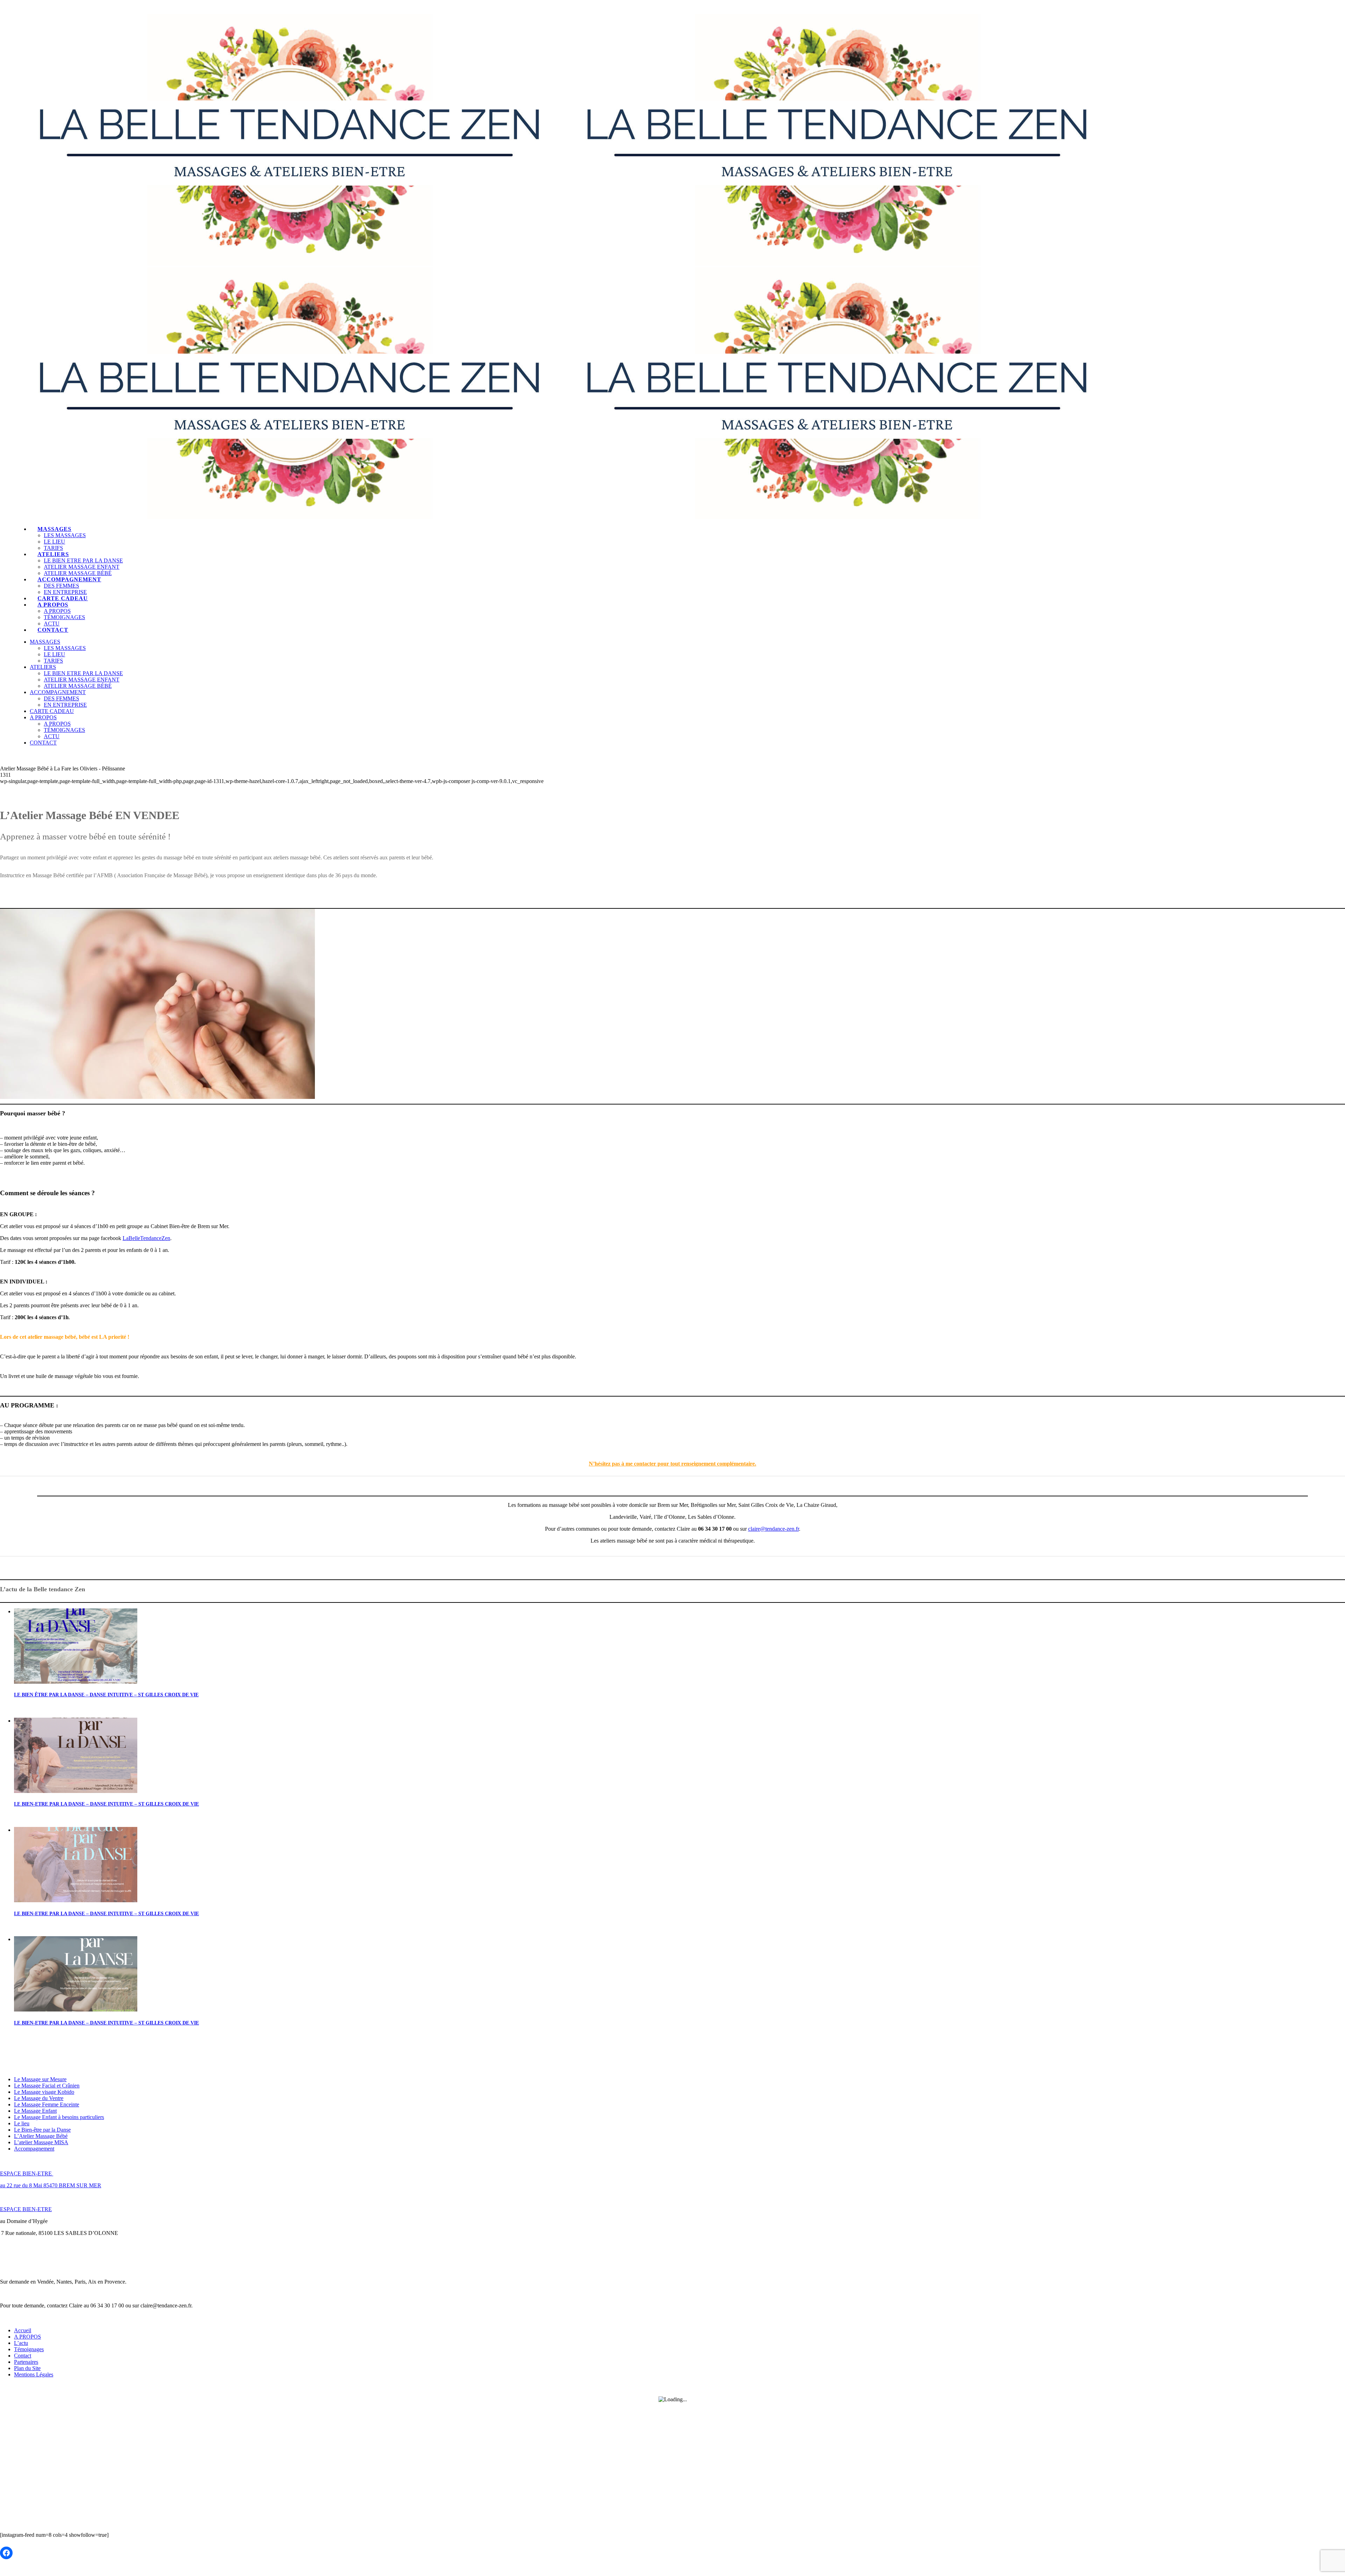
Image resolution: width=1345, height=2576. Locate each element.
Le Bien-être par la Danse (42, 2130)
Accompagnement (34, 2149)
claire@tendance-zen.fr (774, 1529)
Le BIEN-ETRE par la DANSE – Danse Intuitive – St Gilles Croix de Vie (106, 1804)
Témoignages (29, 2349)
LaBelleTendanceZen (146, 1238)
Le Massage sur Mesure (40, 2079)
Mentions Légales (34, 2374)
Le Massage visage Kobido (44, 2092)
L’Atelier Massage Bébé (41, 2136)
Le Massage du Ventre (39, 2098)
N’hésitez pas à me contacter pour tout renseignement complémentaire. (672, 1464)
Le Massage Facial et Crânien (47, 2086)
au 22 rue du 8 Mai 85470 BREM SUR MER (51, 2185)
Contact (23, 2356)
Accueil (23, 2330)
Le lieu (22, 2123)
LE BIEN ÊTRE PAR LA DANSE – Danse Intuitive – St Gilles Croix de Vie (106, 1695)
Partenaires (26, 2362)
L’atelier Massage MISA (41, 2142)
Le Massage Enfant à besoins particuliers (59, 2117)
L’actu (21, 2343)
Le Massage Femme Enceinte (47, 2104)
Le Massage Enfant (35, 2111)
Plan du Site (27, 2368)
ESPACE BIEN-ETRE (27, 2173)
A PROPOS (27, 2337)
